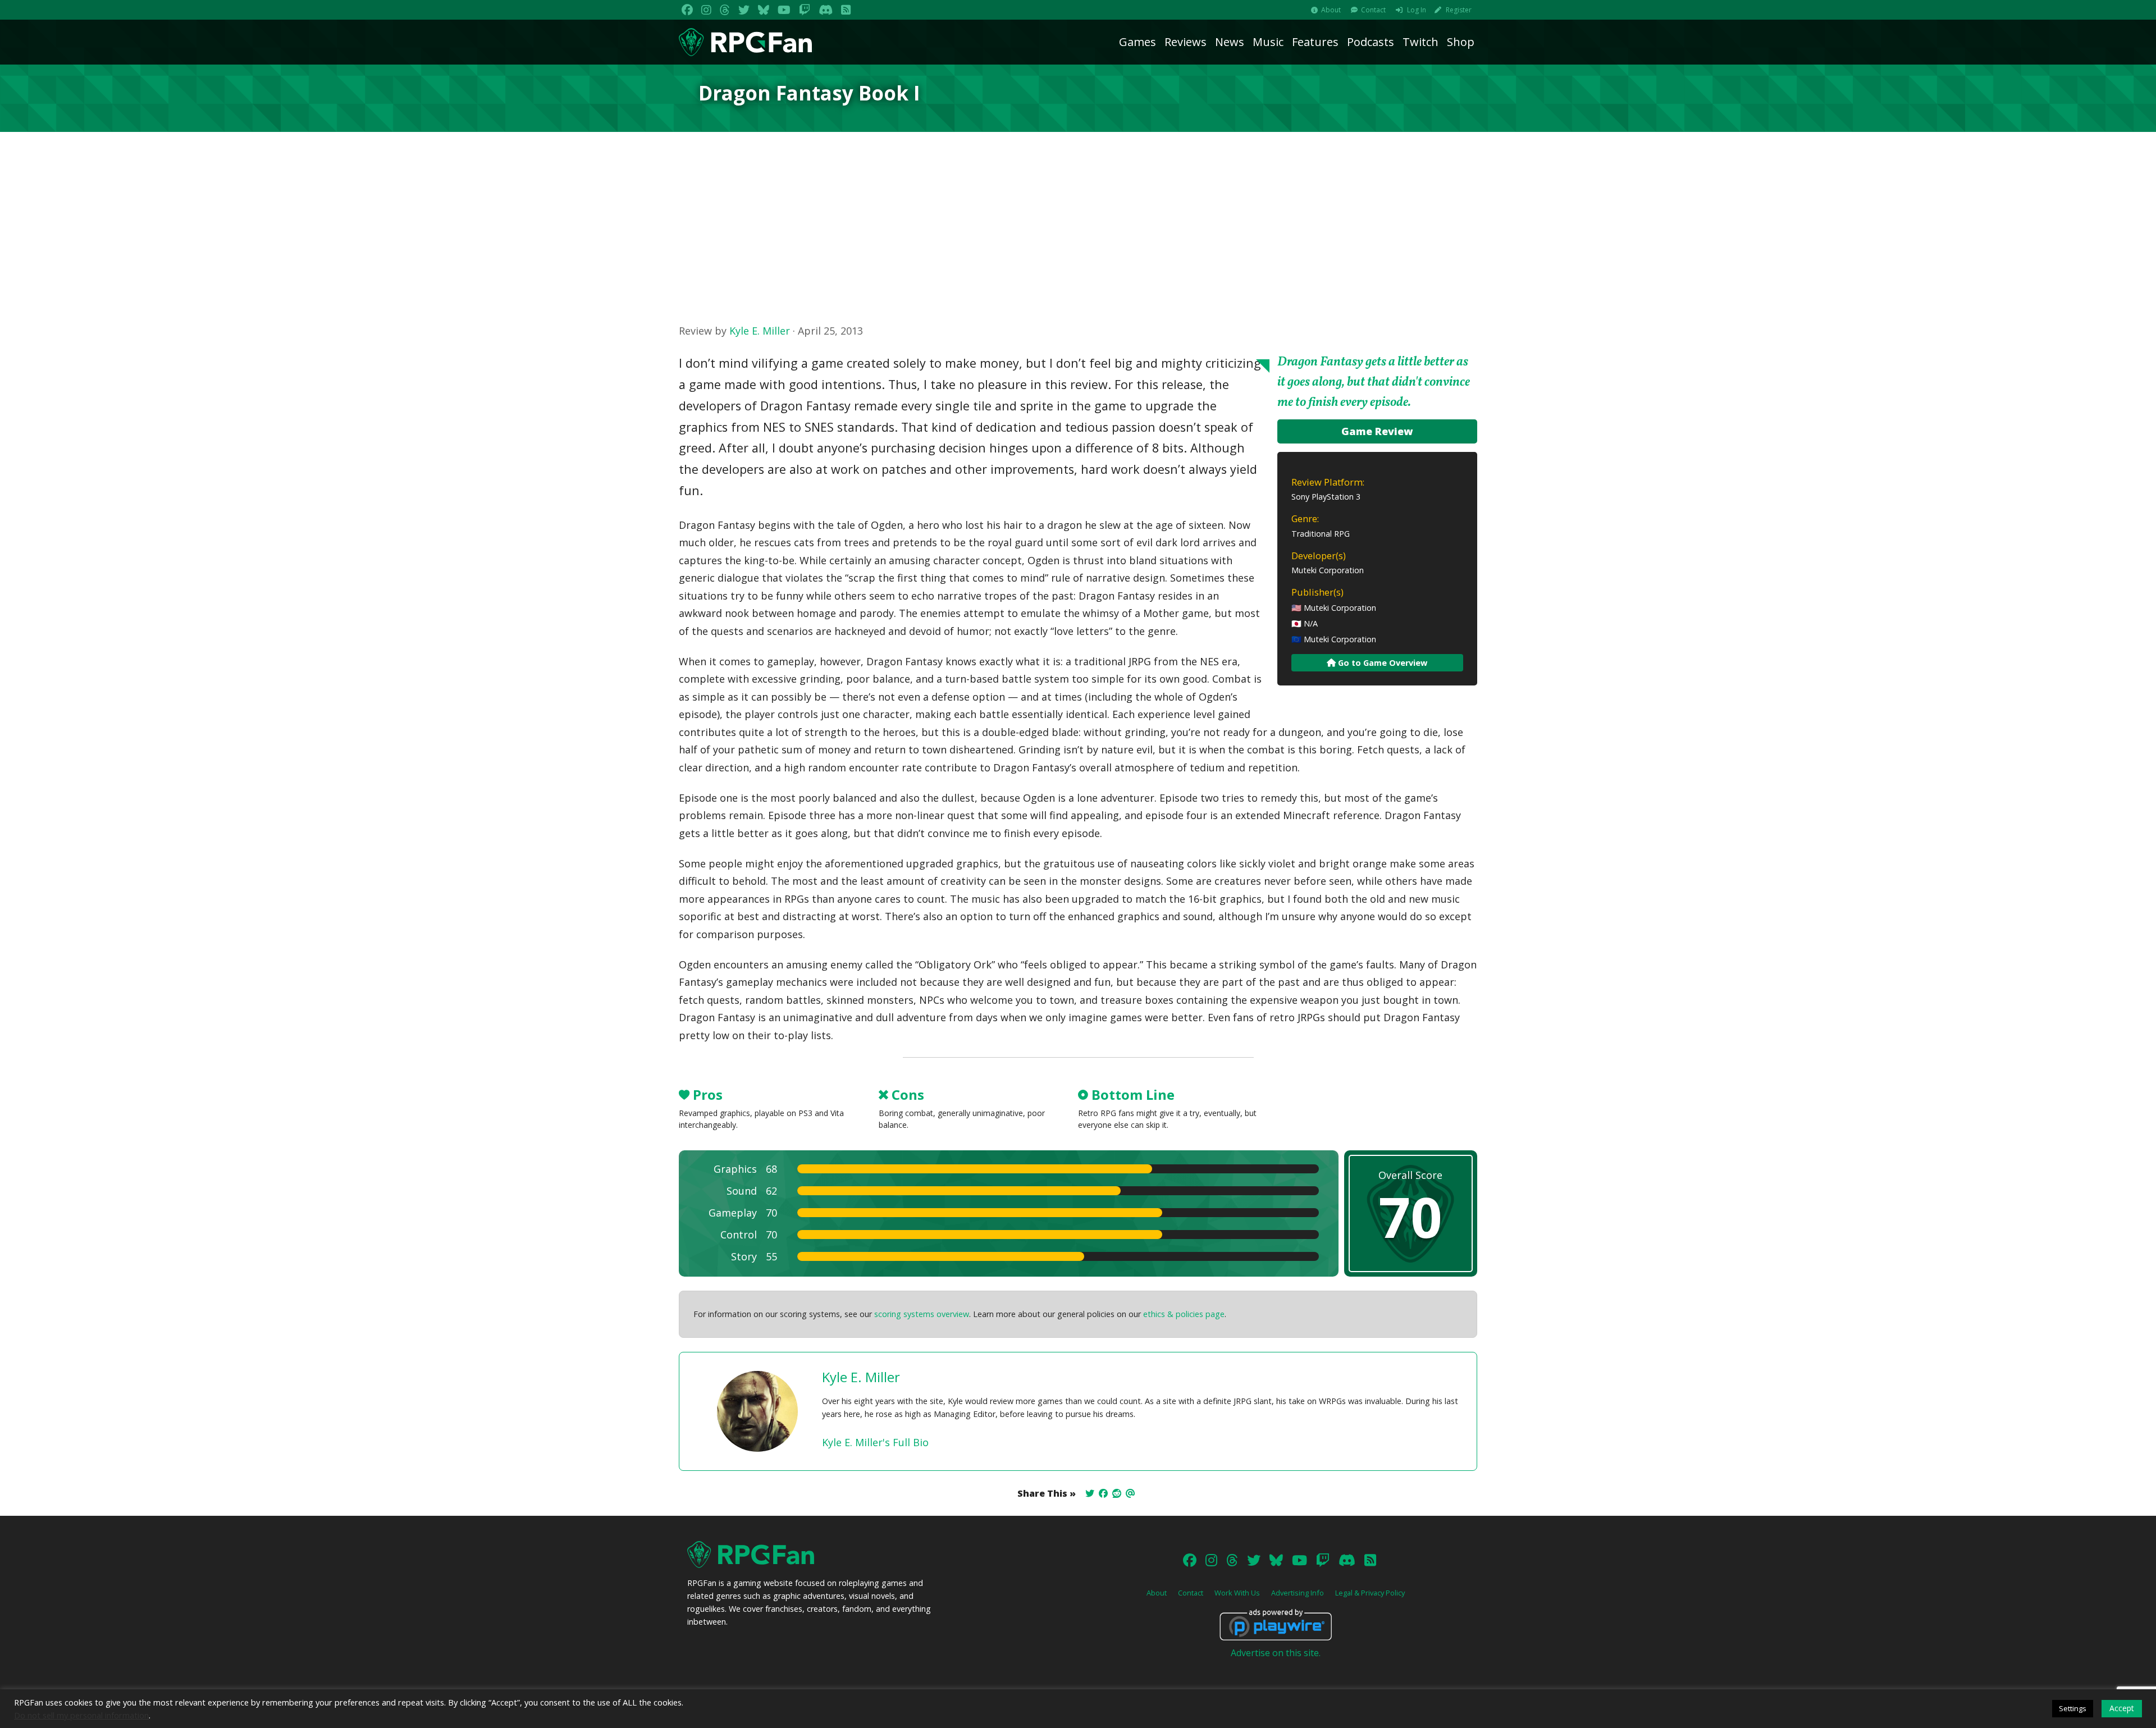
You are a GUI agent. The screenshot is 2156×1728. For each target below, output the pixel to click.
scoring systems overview (922, 1314)
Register (1459, 10)
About (1331, 10)
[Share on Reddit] (1117, 1493)
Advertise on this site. (1276, 1653)
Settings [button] (2073, 1708)
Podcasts (1371, 42)
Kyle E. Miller (760, 331)
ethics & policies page (1184, 1314)
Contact (1373, 10)
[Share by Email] (1130, 1493)
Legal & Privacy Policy (1370, 1593)
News (1230, 42)
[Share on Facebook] (1103, 1493)
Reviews (1186, 42)
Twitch (1420, 42)
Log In (1417, 10)
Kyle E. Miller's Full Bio (875, 1442)
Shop (1461, 42)
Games (1138, 42)
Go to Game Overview (1381, 663)
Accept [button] (2122, 1708)
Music (1268, 42)
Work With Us (1237, 1593)
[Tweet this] (1090, 1493)
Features (1315, 42)
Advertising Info (1298, 1593)
